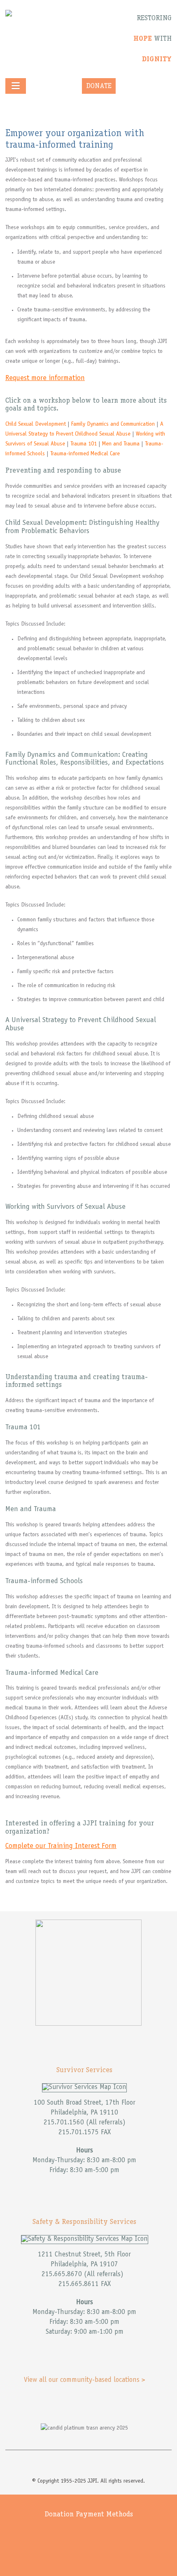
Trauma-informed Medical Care (85, 454)
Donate (99, 86)
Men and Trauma (121, 444)
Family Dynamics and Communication (113, 424)
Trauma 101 (84, 444)
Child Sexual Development (36, 424)
